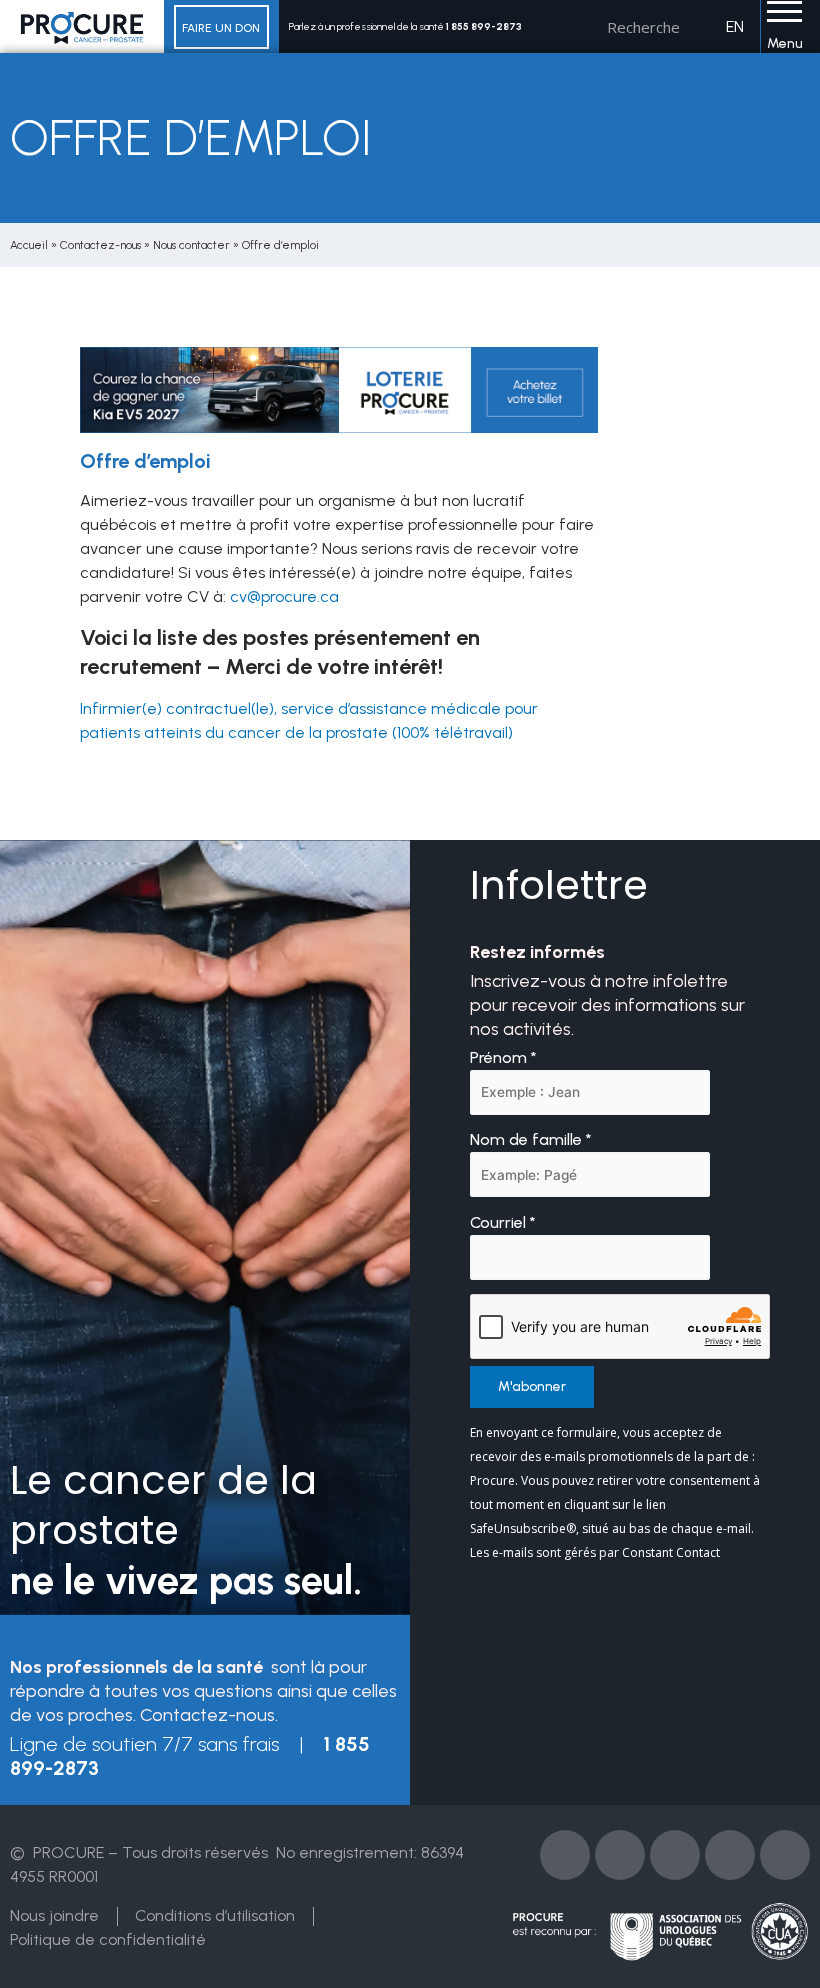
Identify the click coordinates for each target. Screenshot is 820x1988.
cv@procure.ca (284, 596)
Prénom (503, 1057)
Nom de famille (531, 1139)
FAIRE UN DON (221, 28)
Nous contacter (191, 245)
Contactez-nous (100, 245)
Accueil (29, 245)
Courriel (503, 1222)
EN (735, 26)
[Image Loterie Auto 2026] (339, 388)
